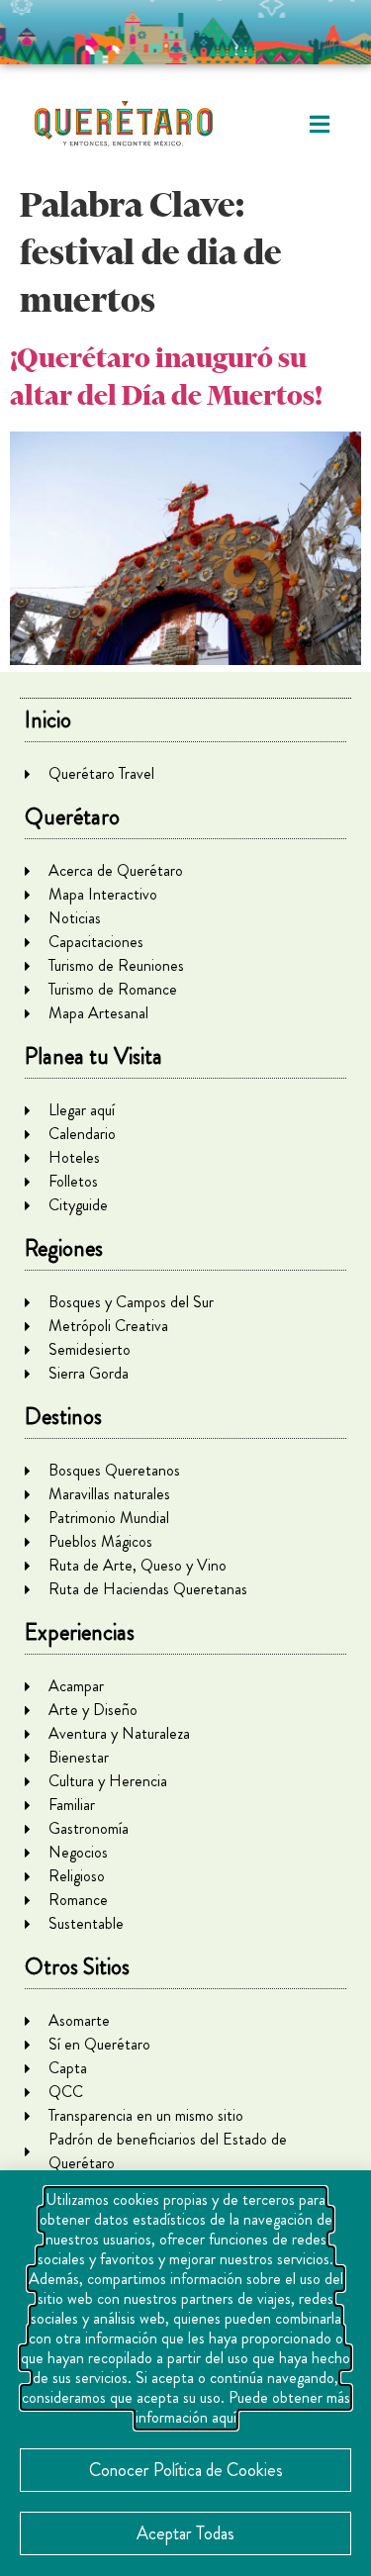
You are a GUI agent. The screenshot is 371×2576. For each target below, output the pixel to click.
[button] (319, 124)
